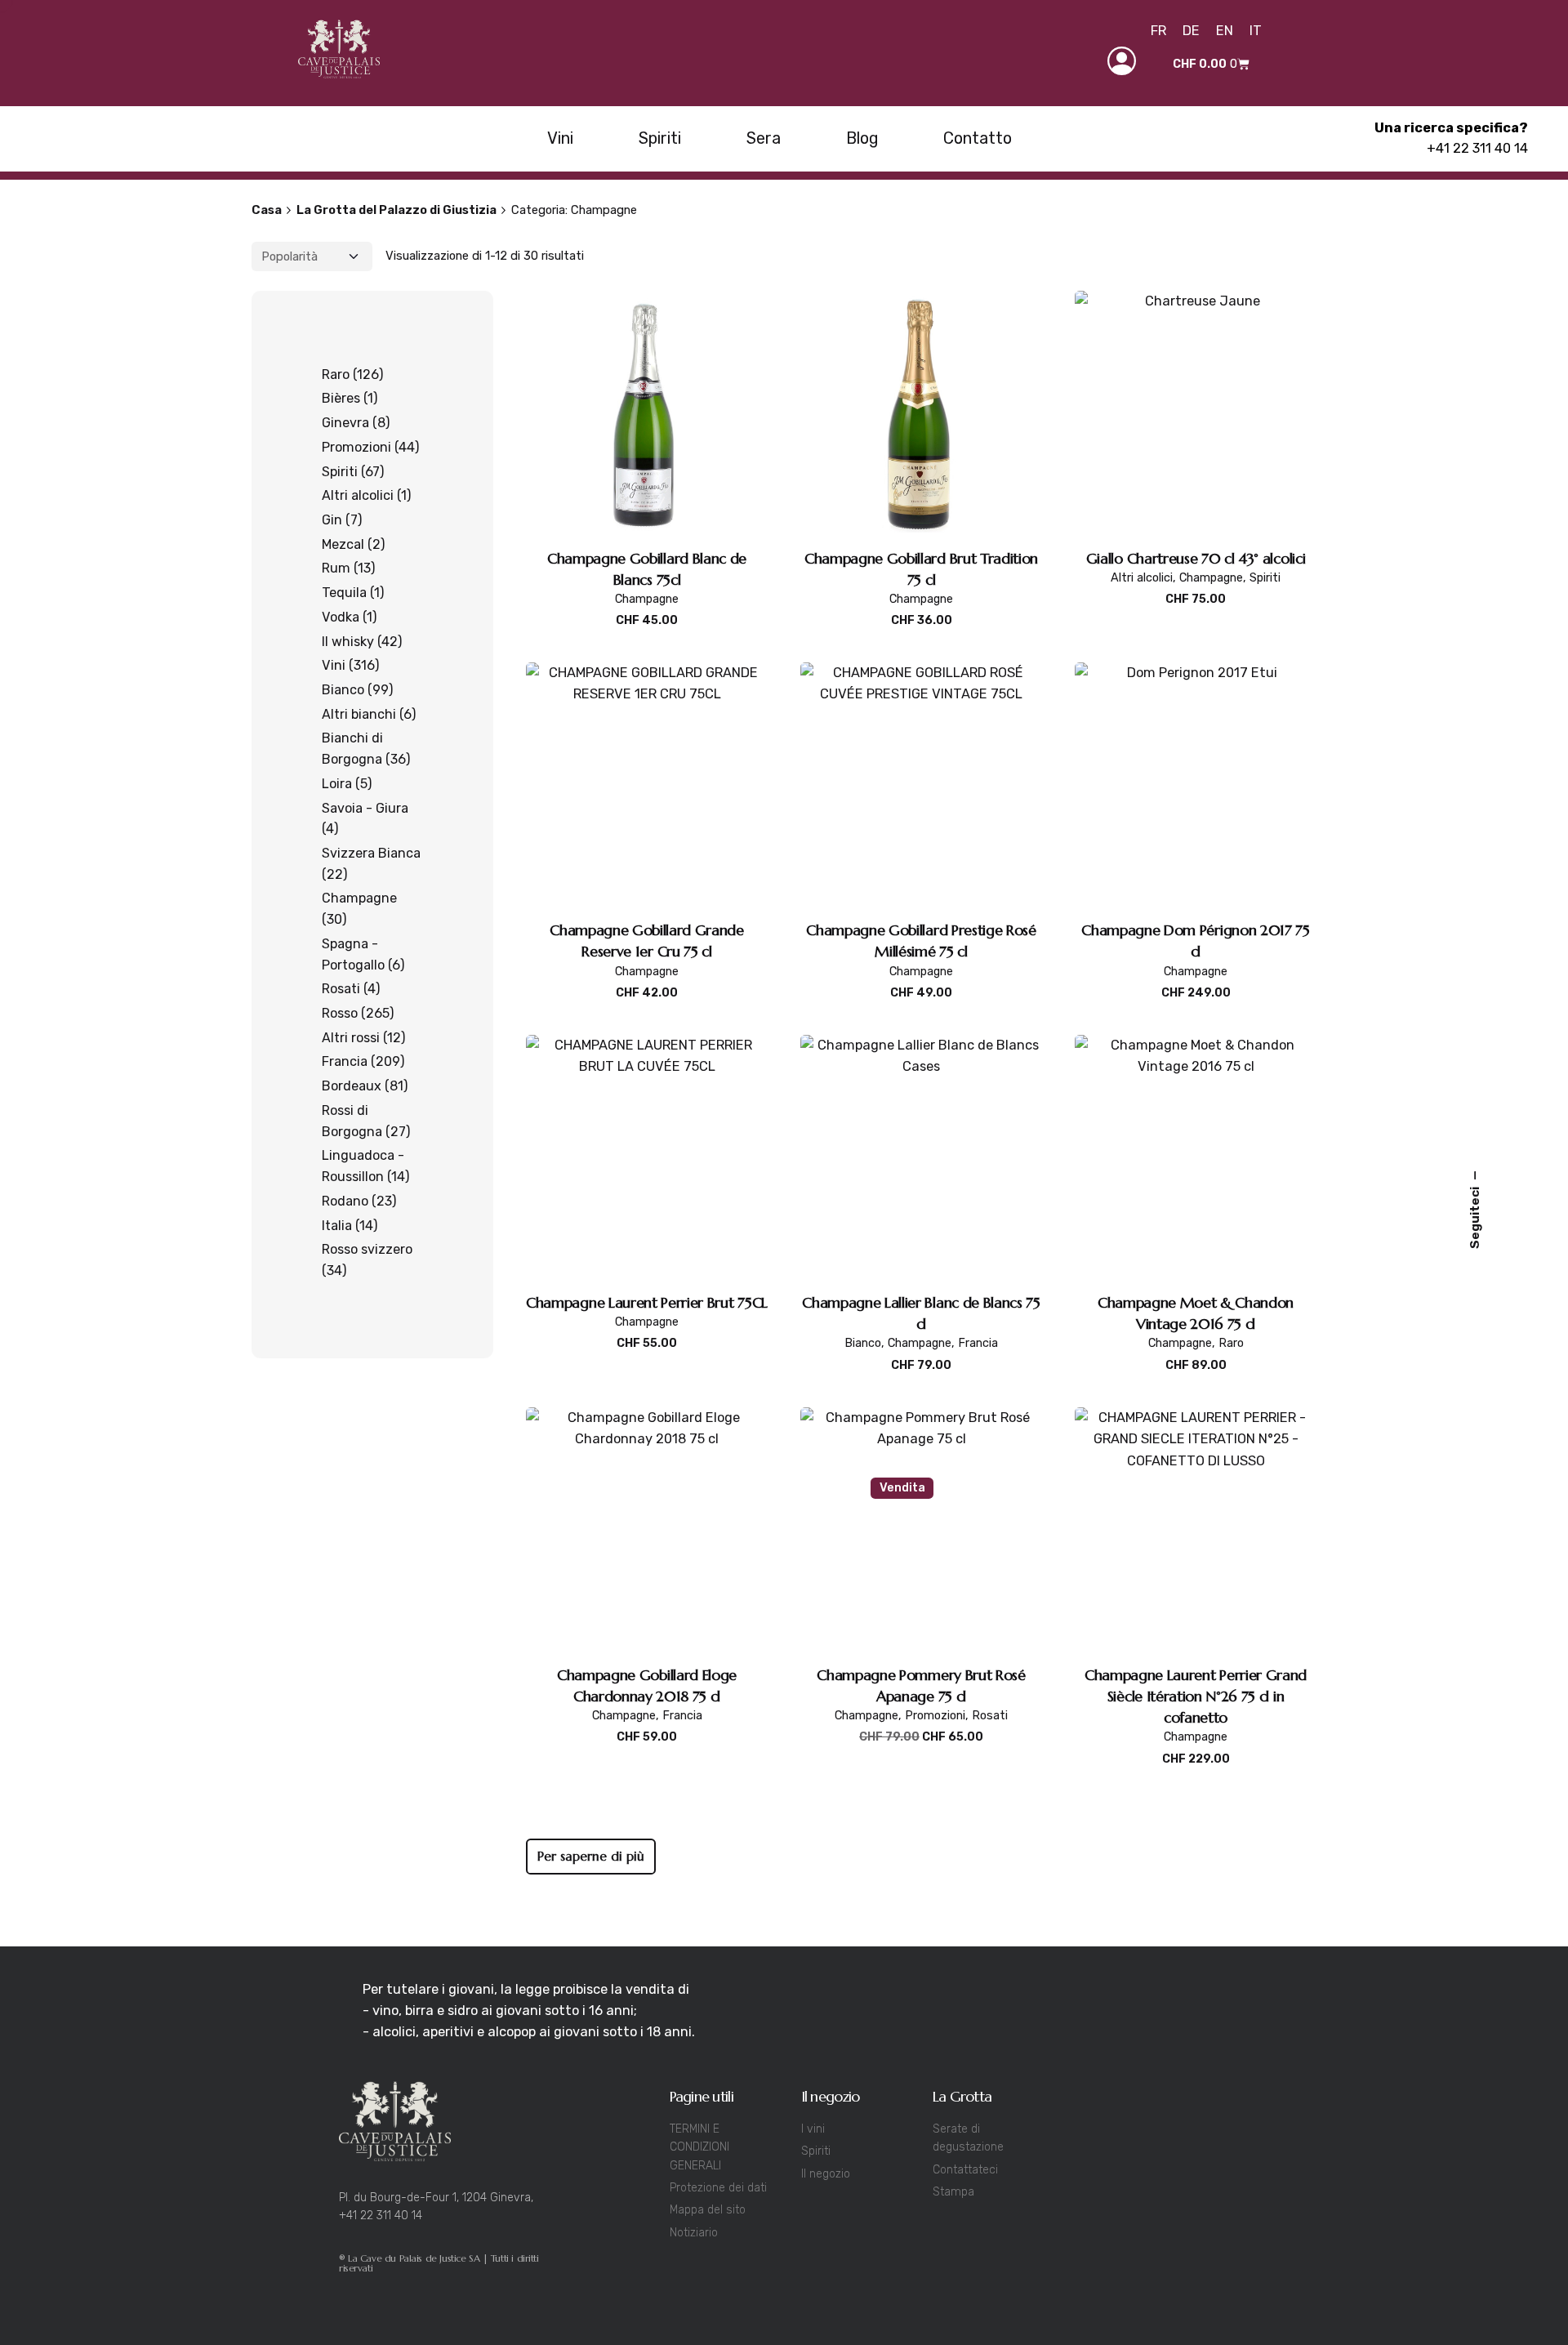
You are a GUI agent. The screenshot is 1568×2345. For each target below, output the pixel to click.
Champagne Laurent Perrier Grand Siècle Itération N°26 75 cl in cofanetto (1196, 1696)
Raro (1231, 1343)
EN (1225, 31)
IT (1256, 31)
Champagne (647, 599)
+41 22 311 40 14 (1477, 148)
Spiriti (1265, 578)
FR (1158, 31)
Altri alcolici (1142, 578)
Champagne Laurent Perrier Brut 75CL (647, 1302)
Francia (978, 1343)
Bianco (863, 1343)
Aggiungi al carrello (647, 638)
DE (1191, 31)
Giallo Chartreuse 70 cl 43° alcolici (1196, 558)
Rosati (990, 1716)
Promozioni (935, 1716)
